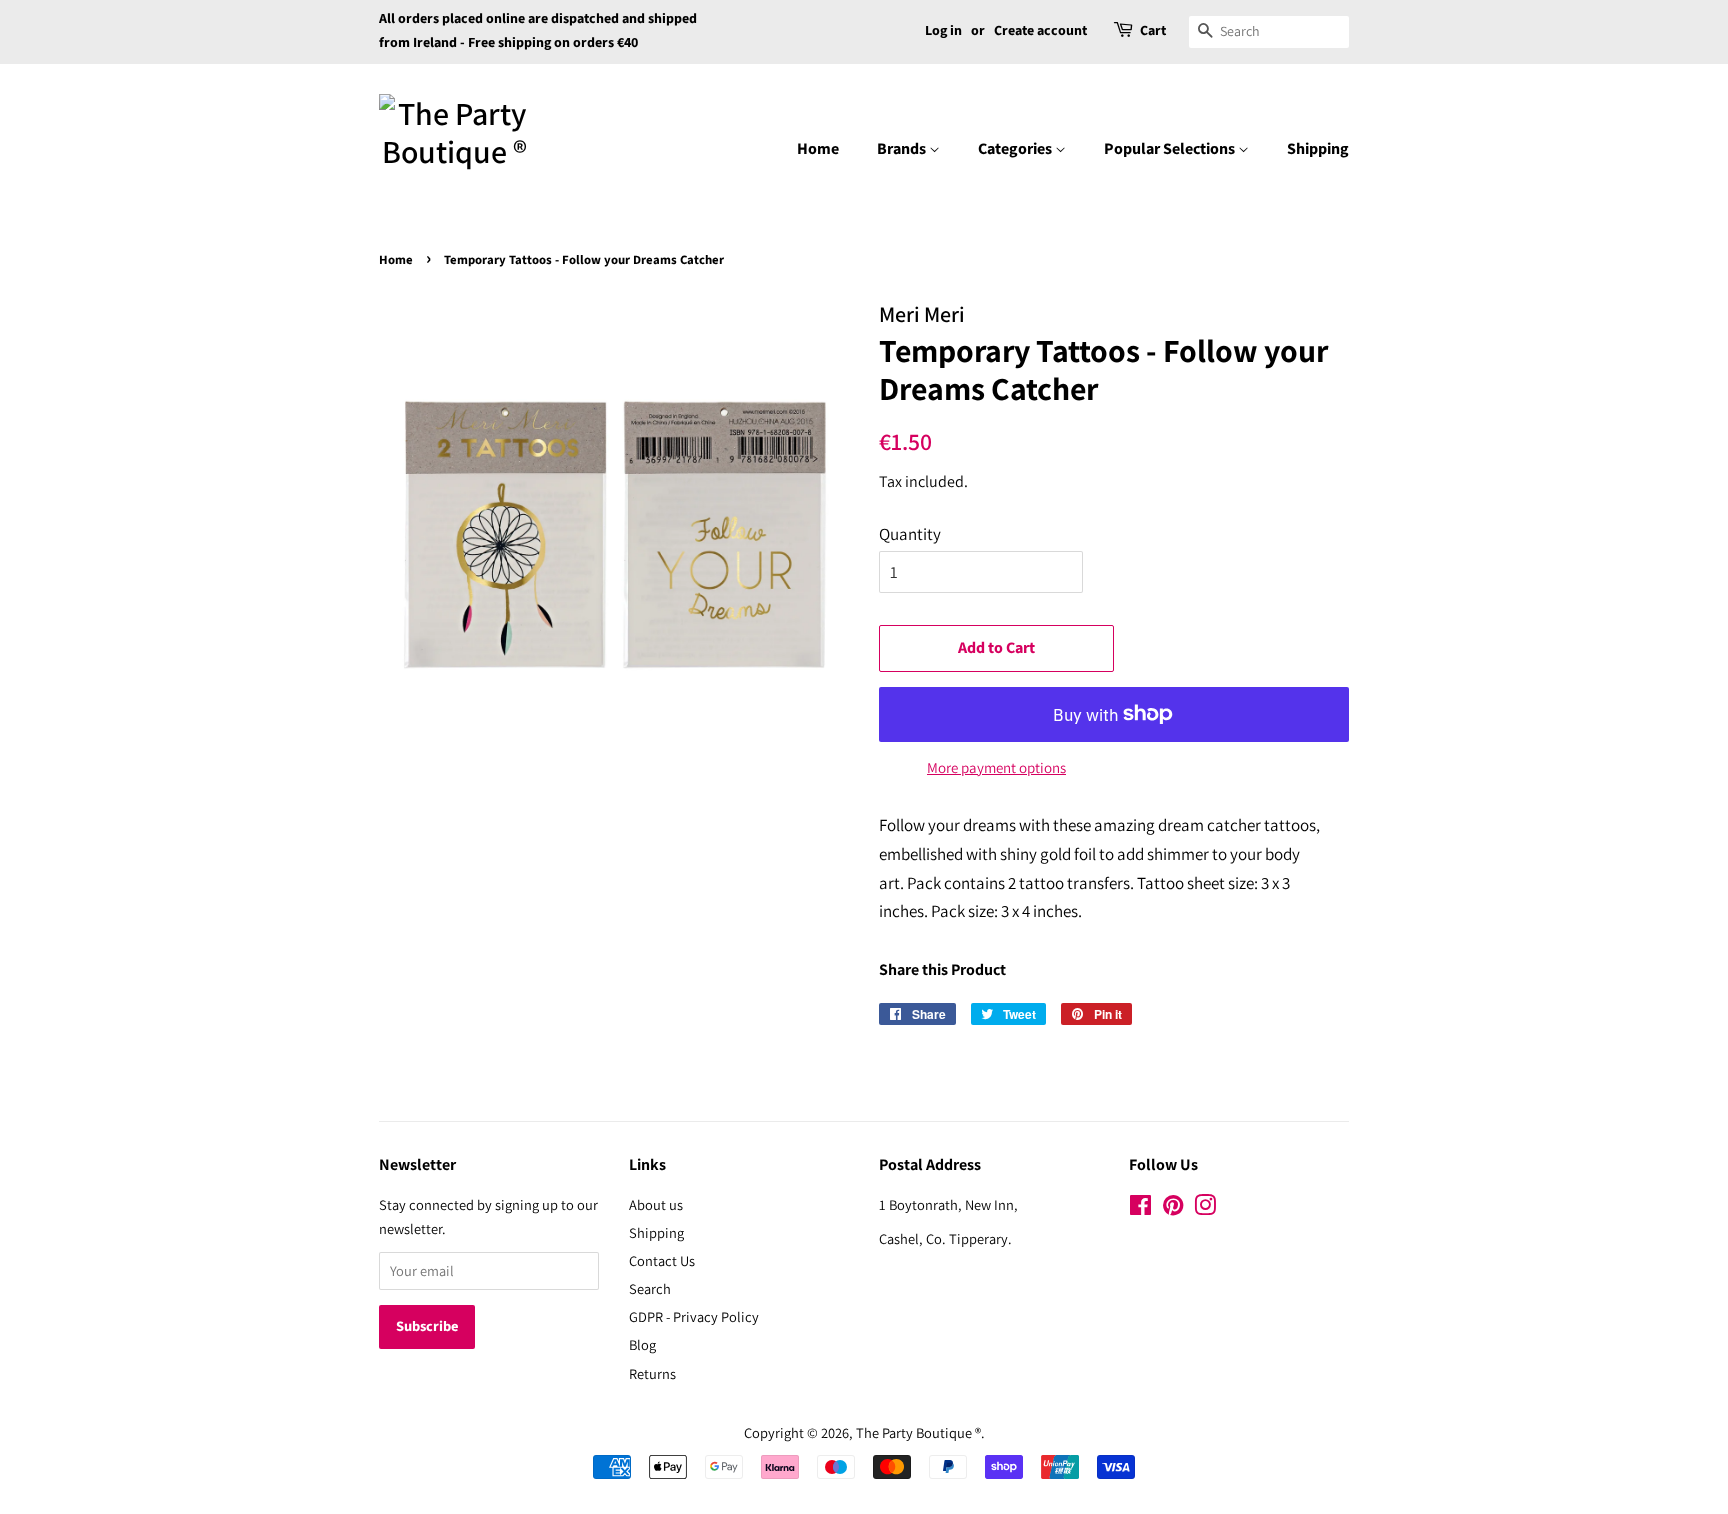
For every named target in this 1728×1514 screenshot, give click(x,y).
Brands (903, 149)
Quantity (910, 534)
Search (650, 1288)
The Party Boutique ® (918, 1432)
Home (818, 149)
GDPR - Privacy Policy (694, 1316)
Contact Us (662, 1260)
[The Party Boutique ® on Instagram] (1205, 1208)
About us (656, 1204)
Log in (943, 31)
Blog (642, 1344)
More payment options (996, 767)
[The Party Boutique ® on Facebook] (1140, 1208)
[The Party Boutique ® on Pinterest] (1173, 1208)
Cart (1153, 31)
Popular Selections (1171, 149)
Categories (1016, 149)
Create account (1040, 31)
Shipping (1318, 149)
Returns (652, 1373)
